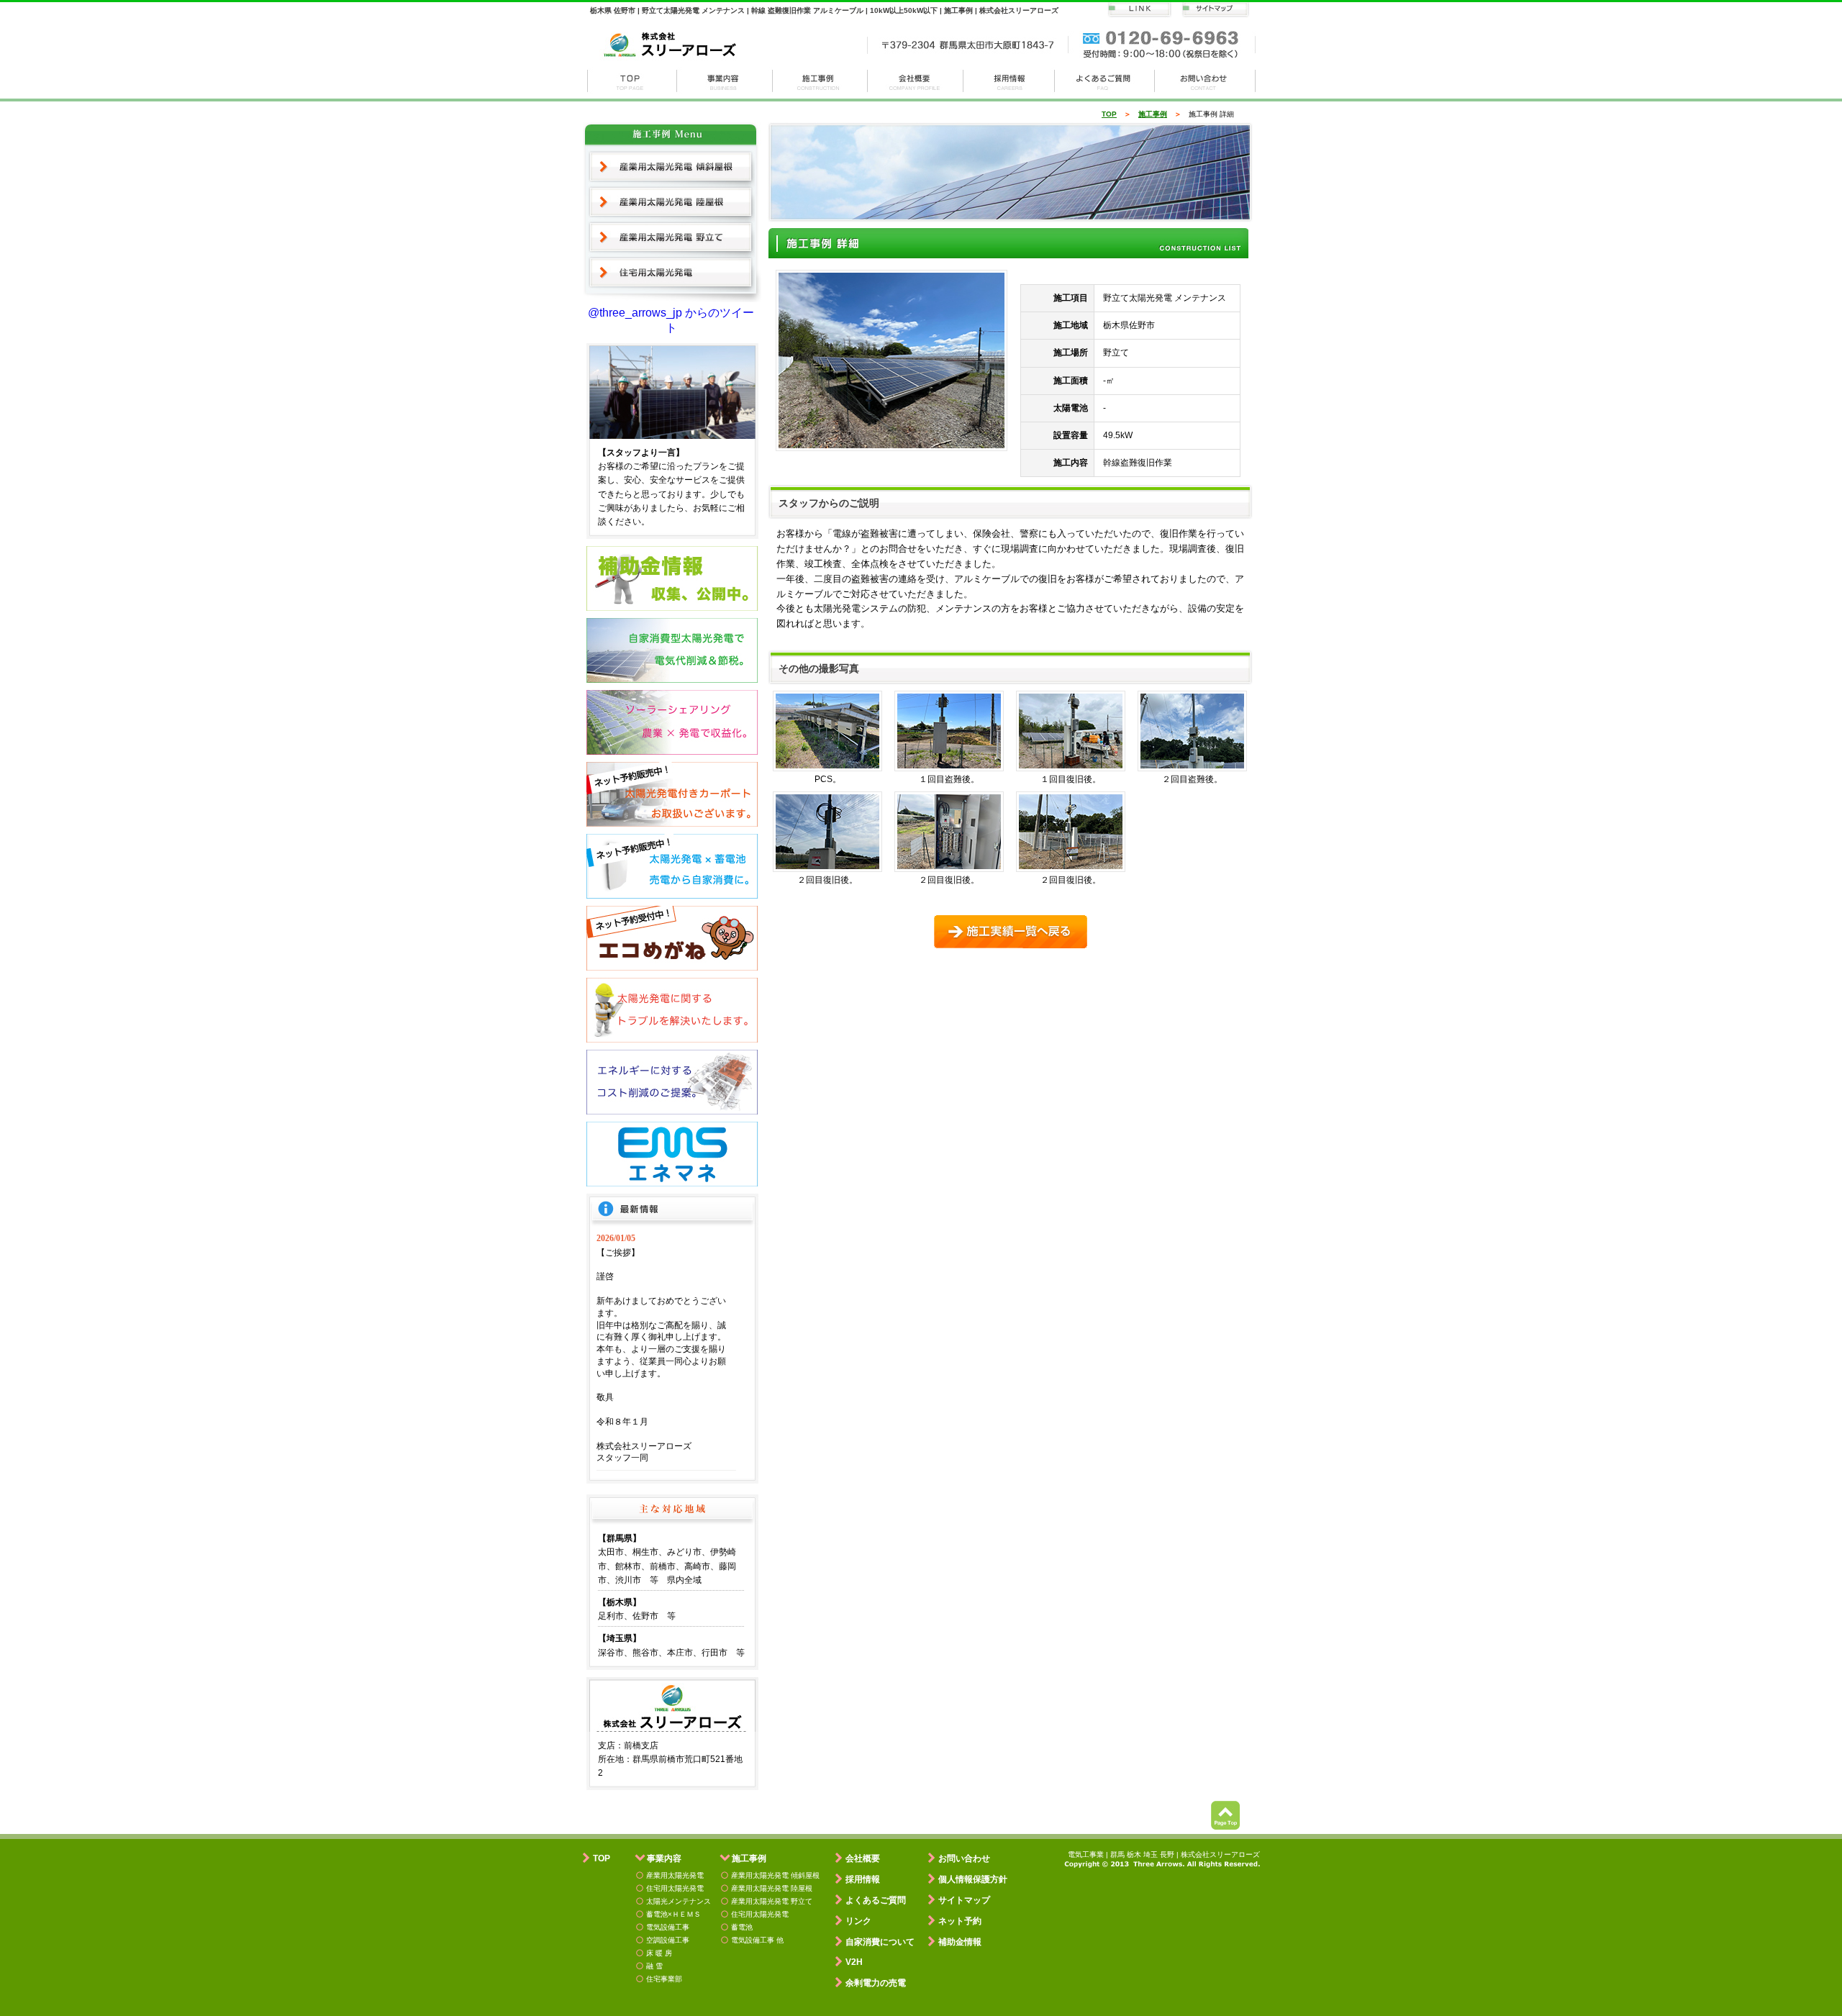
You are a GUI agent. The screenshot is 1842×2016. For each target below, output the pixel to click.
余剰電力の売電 (876, 1983)
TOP (1109, 114)
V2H (854, 1962)
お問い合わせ (1205, 81)
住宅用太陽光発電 (671, 273)
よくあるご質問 (876, 1900)
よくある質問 (1105, 81)
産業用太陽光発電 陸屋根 (671, 202)
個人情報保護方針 (973, 1879)
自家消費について (880, 1942)
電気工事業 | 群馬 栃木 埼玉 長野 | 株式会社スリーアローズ (1164, 1854)
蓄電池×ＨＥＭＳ (673, 1914)
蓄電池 (742, 1927)
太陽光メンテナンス (679, 1901)
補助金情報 (960, 1942)
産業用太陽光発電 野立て (671, 237)
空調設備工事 (668, 1940)
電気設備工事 (668, 1927)
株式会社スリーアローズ (632, 81)
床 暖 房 (659, 1953)
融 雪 (654, 1966)
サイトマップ (964, 1900)
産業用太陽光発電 (675, 1875)
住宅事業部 (664, 1979)
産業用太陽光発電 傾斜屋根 (671, 167)
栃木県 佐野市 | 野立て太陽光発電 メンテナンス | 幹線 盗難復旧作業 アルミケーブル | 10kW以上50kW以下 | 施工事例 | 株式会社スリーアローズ (824, 10)
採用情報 (1009, 81)
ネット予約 (960, 1921)
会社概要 (916, 81)
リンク (858, 1921)
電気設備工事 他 (757, 1940)
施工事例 (820, 81)
